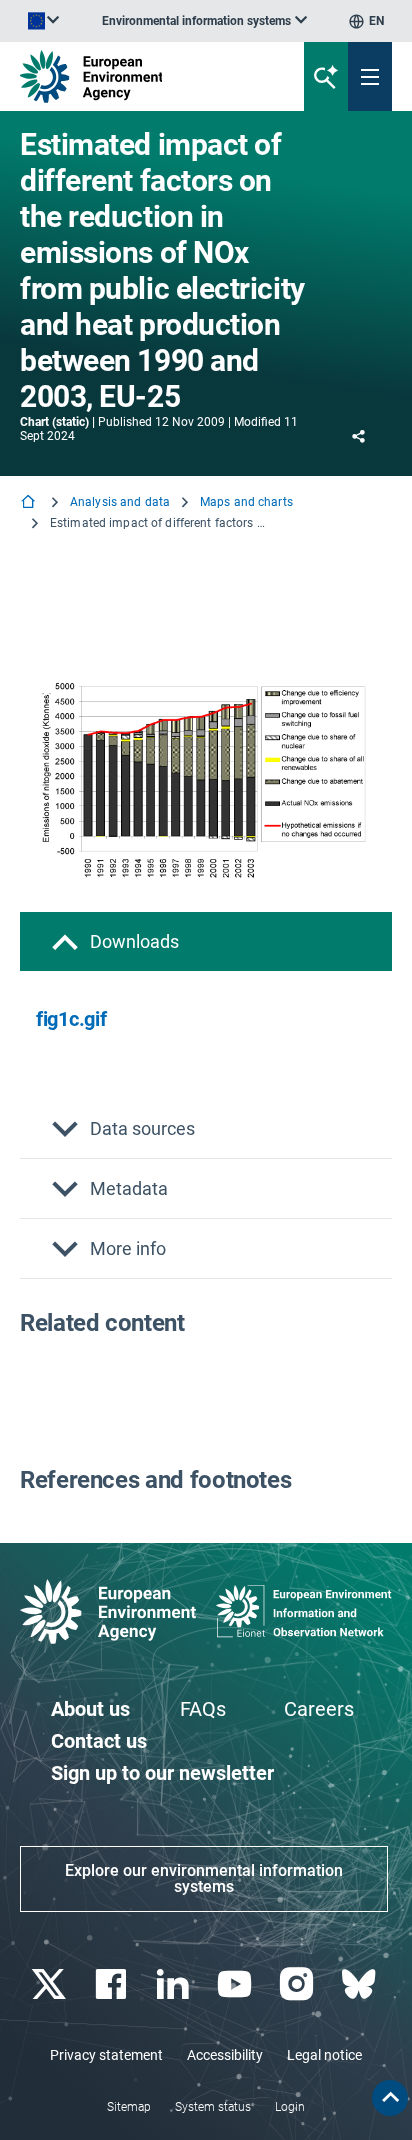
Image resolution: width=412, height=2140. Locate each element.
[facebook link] (112, 1984)
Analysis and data (120, 502)
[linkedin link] (174, 1984)
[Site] (139, 76)
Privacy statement (106, 2055)
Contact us (99, 1741)
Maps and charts (246, 502)
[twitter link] (50, 1984)
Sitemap (129, 2107)
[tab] (206, 941)
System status (213, 2107)
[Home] (30, 503)
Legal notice (324, 2055)
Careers (319, 1709)
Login (290, 2107)
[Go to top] (390, 2098)
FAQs (203, 1709)
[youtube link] (236, 1984)
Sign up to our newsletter (162, 1773)
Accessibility (225, 2055)
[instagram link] (298, 1984)
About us (90, 1709)
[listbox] (204, 21)
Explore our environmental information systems (204, 1878)
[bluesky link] (360, 1984)
